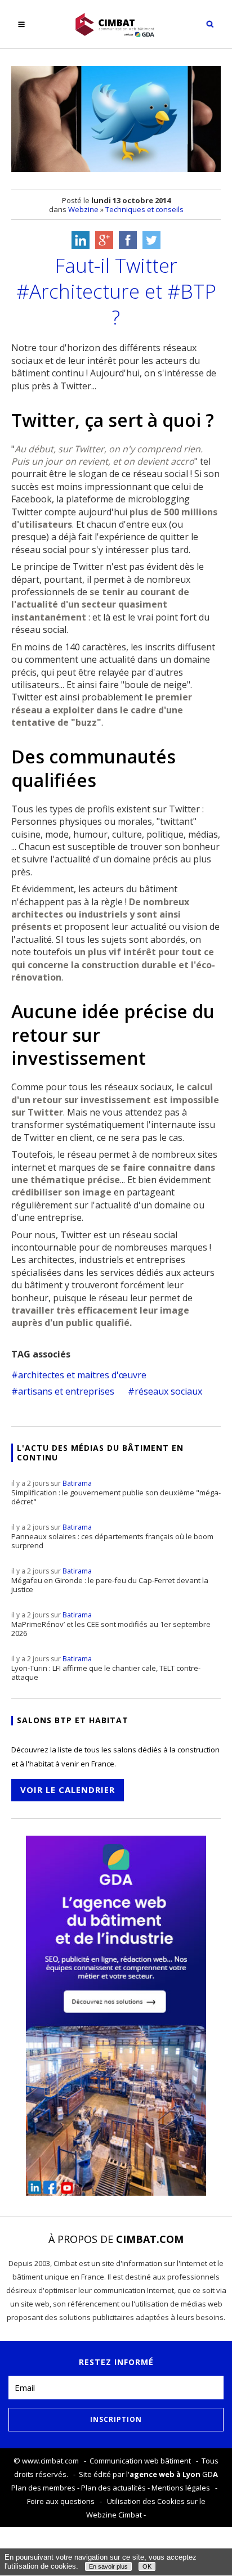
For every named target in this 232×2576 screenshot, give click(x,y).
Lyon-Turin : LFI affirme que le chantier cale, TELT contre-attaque (106, 1668)
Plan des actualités (113, 2488)
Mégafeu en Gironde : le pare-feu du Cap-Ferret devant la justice (110, 1580)
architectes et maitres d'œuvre (82, 1375)
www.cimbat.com (50, 2461)
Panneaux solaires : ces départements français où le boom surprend (112, 1536)
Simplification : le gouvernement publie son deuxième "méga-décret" (116, 1492)
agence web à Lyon (165, 2474)
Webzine (83, 209)
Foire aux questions (61, 2501)
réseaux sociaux (168, 1391)
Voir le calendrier (68, 1790)
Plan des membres (43, 2488)
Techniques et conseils (144, 209)
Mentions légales (181, 2488)
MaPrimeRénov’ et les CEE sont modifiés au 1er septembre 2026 (111, 1624)
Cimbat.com (150, 2239)
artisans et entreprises (66, 1391)
